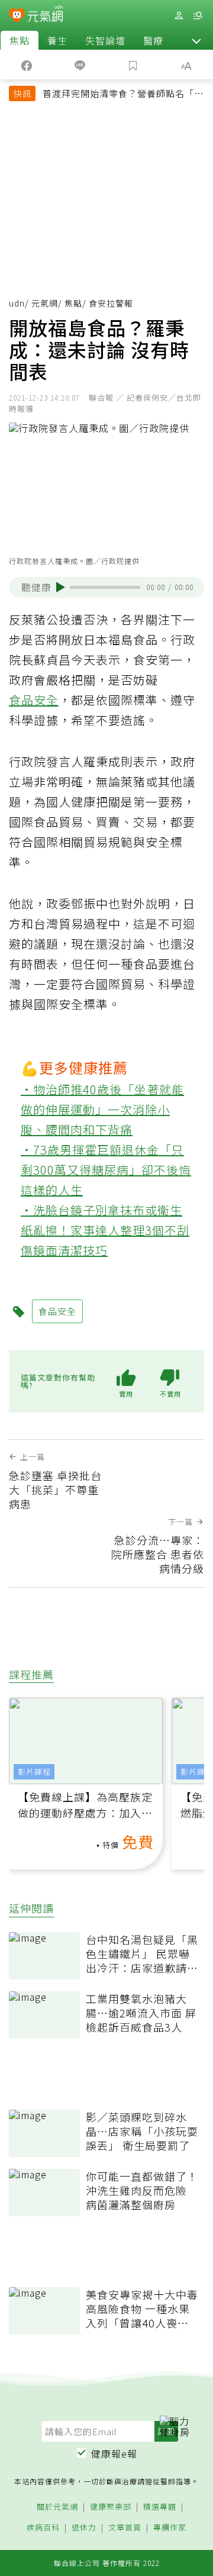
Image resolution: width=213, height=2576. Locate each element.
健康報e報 (114, 2454)
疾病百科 (43, 2528)
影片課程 (34, 1771)
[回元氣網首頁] (45, 15)
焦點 (20, 40)
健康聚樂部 (111, 2507)
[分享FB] (27, 65)
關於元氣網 (57, 2507)
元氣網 (45, 303)
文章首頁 (125, 2528)
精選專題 (160, 2507)
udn (17, 303)
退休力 (84, 2528)
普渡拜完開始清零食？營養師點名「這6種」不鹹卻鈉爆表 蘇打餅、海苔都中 (123, 95)
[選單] (198, 16)
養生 (57, 40)
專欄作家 (170, 2528)
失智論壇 (105, 40)
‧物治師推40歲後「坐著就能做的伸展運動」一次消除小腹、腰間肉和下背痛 (102, 1109)
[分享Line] (80, 65)
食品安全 (34, 700)
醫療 (153, 40)
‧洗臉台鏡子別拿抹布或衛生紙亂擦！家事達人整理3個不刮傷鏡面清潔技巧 (105, 1230)
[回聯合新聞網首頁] (17, 17)
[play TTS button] (61, 587)
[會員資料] (179, 16)
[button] (196, 40)
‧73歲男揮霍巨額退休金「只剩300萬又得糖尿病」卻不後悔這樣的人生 (106, 1170)
